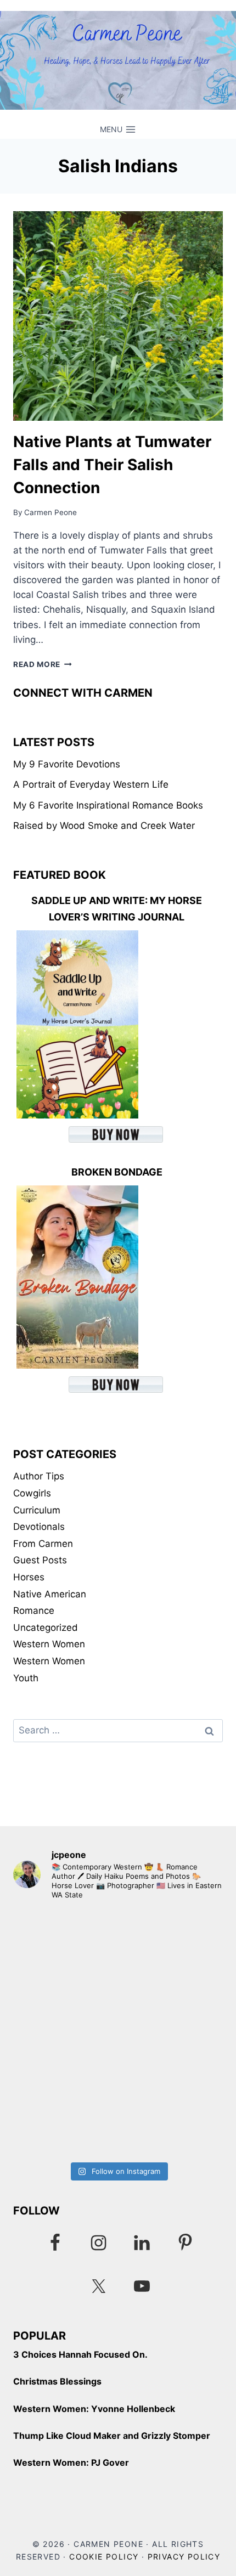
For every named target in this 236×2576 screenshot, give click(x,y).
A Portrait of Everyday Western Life (91, 784)
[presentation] (118, 316)
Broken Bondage (117, 1172)
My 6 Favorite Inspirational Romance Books (108, 805)
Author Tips (39, 1476)
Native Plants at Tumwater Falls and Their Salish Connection (112, 465)
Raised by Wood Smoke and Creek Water (104, 826)
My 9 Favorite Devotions (67, 764)
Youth (26, 1678)
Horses (29, 1577)
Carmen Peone (50, 512)
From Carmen (43, 1544)
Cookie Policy (104, 2557)
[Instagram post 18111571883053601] (118, 1971)
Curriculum (37, 1510)
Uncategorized (46, 1628)
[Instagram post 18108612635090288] (118, 2094)
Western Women (49, 1644)
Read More (43, 664)
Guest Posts (40, 1560)
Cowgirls (32, 1493)
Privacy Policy (184, 2557)
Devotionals (39, 1527)
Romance (34, 1611)
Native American (50, 1594)
